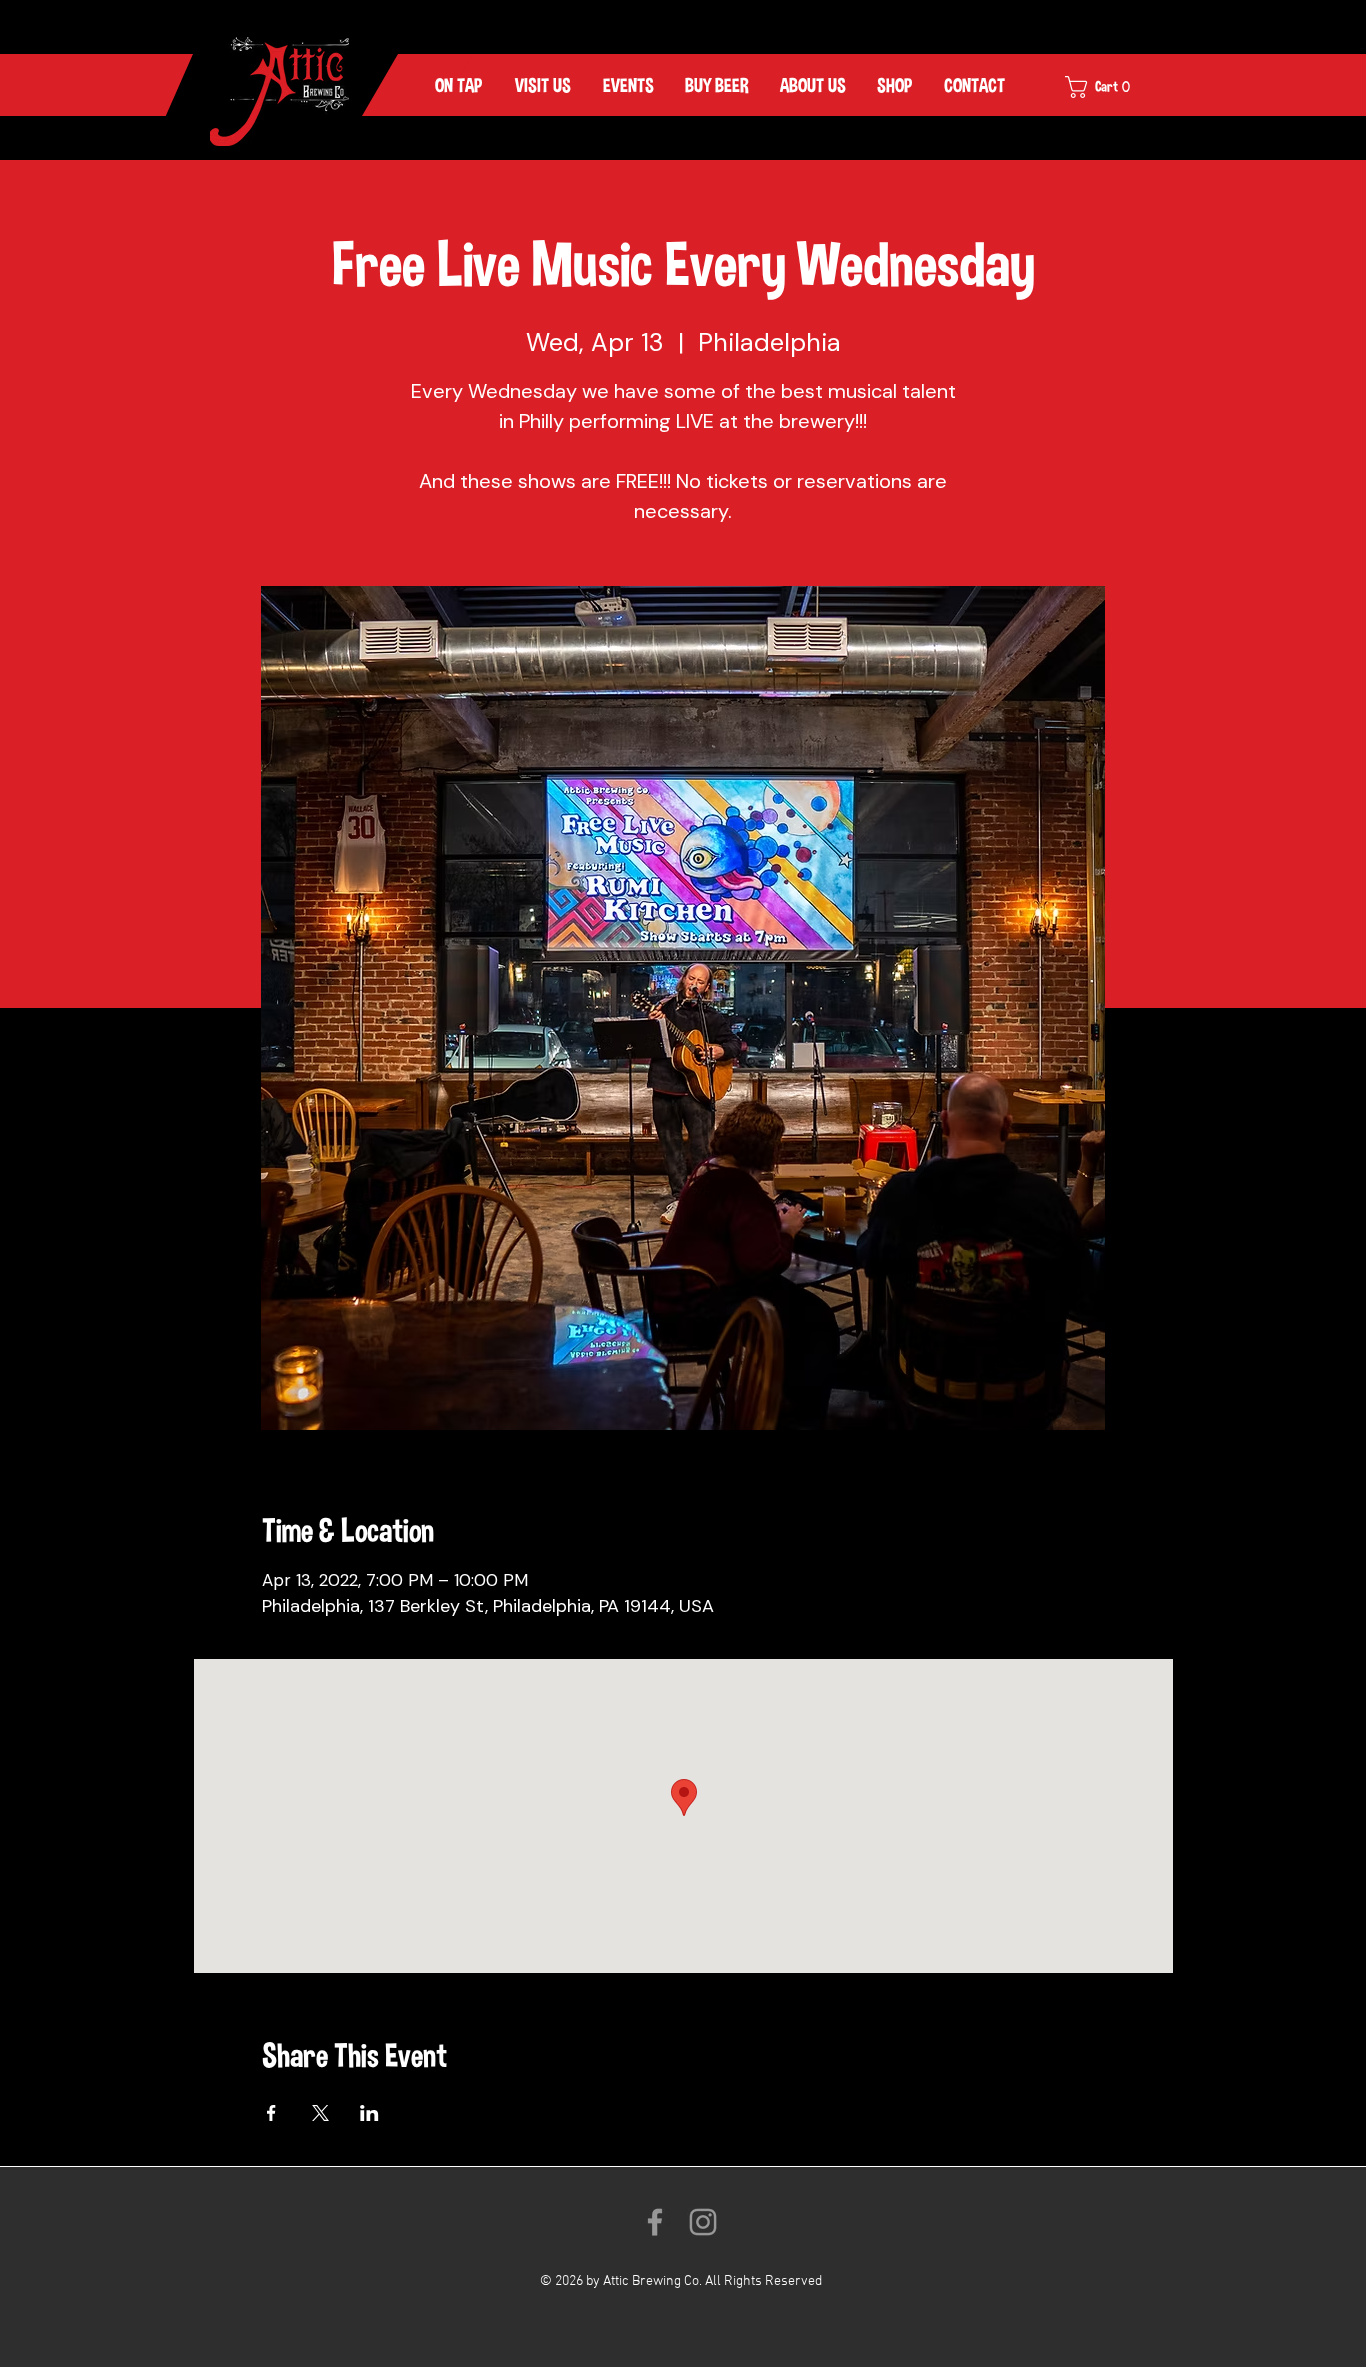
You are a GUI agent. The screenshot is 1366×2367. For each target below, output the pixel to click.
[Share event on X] (320, 2113)
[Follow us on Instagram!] (703, 2222)
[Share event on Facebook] (271, 2113)
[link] (1111, 87)
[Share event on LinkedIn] (369, 2113)
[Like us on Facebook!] (655, 2222)
